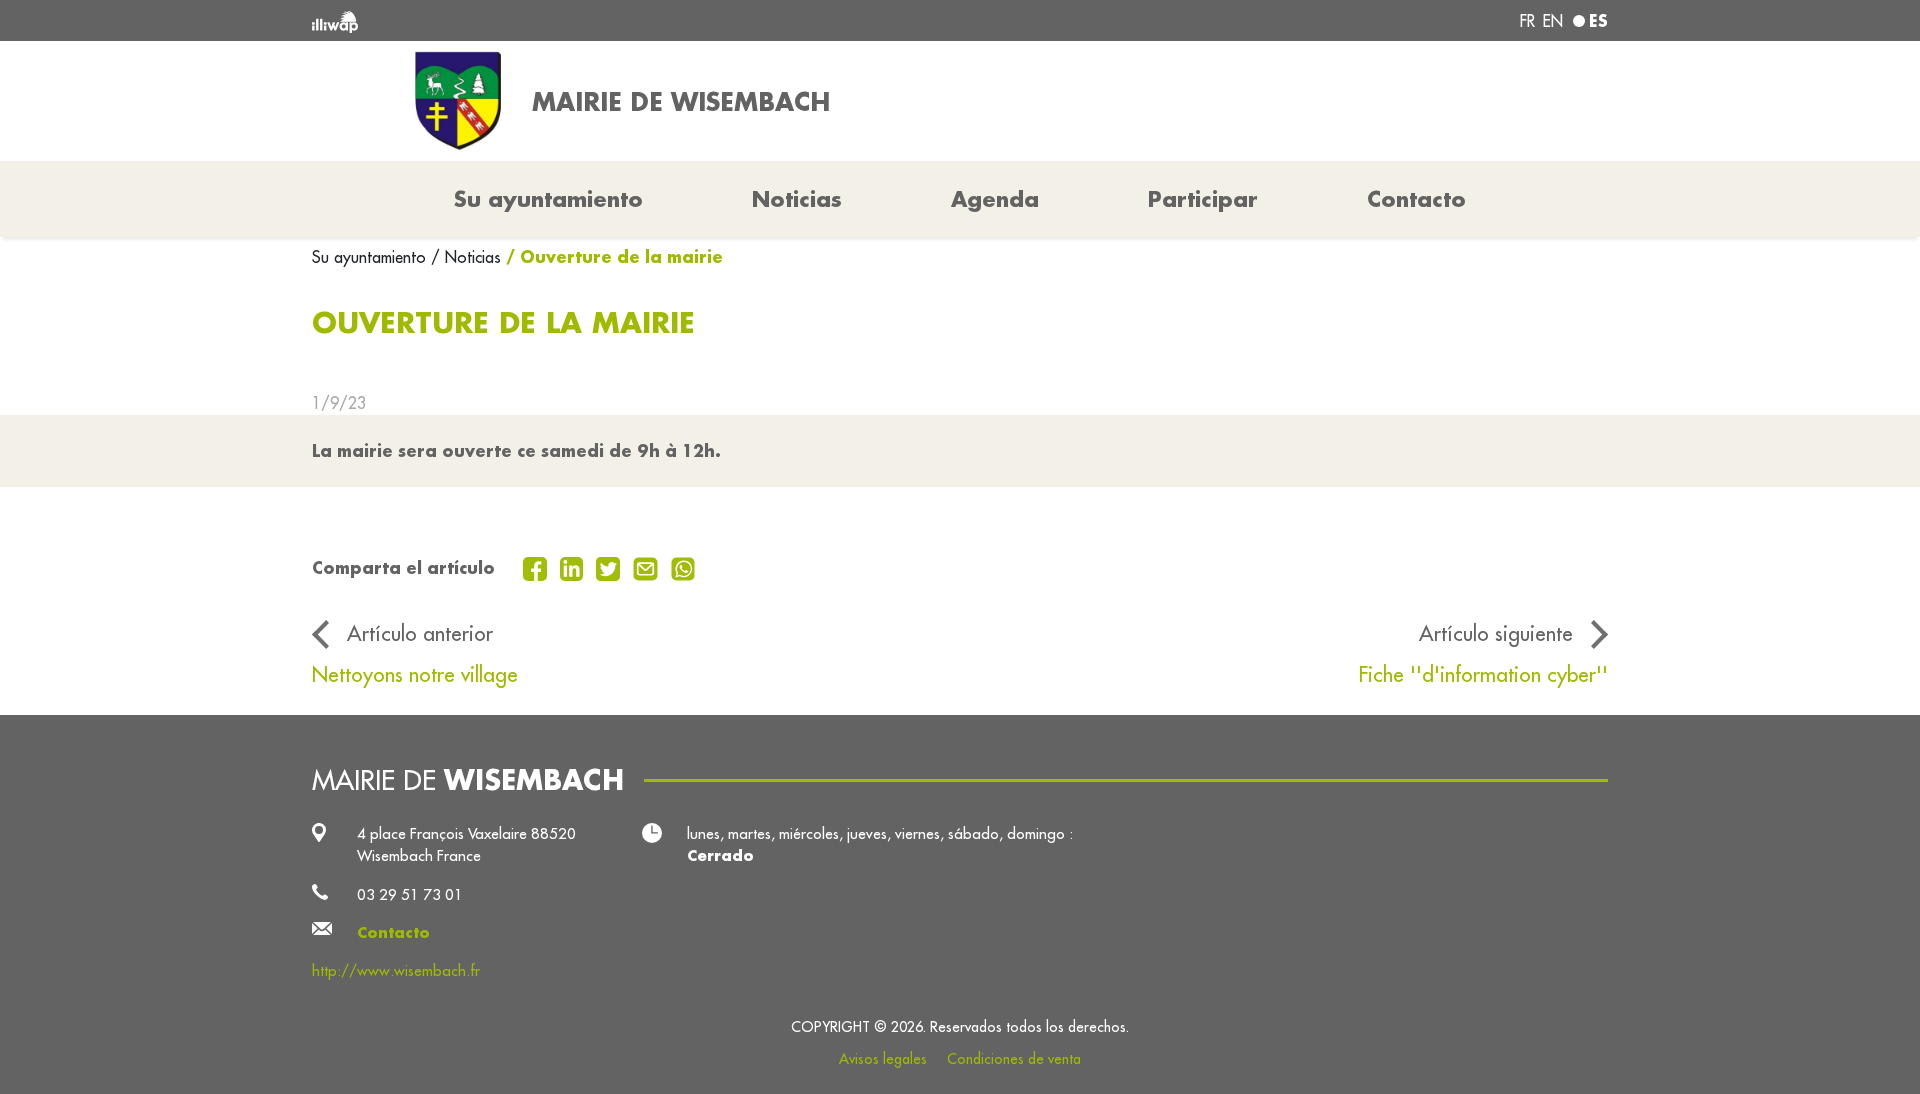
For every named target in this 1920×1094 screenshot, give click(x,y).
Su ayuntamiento (371, 257)
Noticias (797, 199)
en (1553, 21)
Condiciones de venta (1014, 1059)
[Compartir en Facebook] (537, 567)
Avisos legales (883, 1059)
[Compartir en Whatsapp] (683, 567)
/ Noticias (466, 257)
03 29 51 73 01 (410, 894)
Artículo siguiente (1496, 633)
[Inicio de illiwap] (575, 20)
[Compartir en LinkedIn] (574, 567)
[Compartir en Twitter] (610, 567)
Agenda (995, 199)
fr (1527, 21)
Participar (1203, 199)
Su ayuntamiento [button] (548, 199)
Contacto (1416, 199)
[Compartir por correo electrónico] (648, 567)
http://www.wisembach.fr (396, 970)
